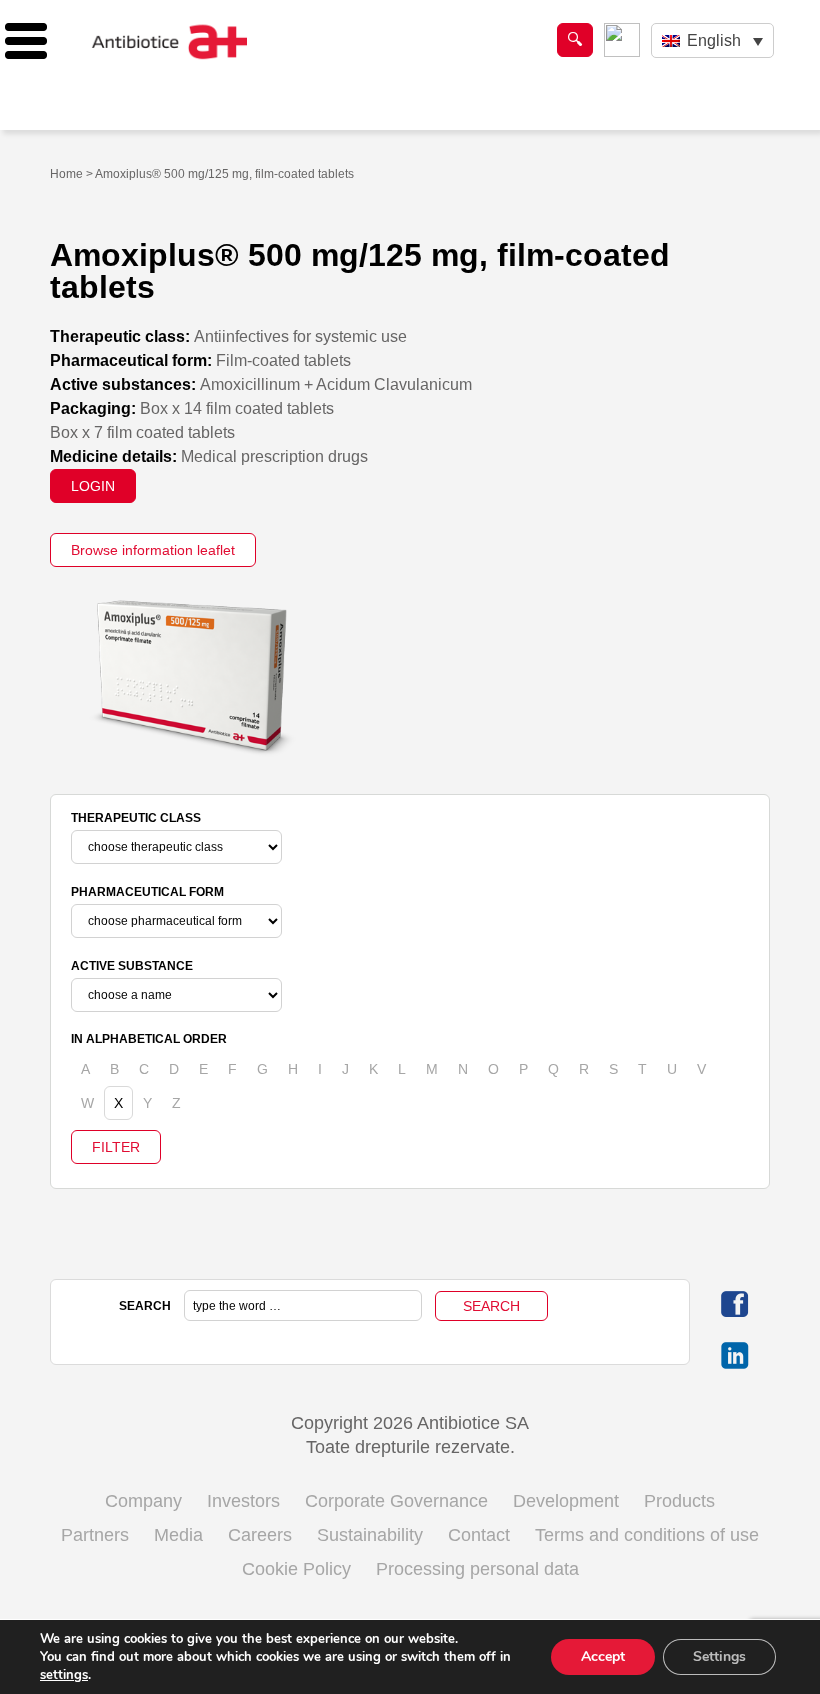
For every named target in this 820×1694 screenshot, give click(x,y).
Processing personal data (477, 1569)
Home (66, 174)
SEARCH (145, 1306)
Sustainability (370, 1535)
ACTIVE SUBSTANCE (132, 966)
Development (566, 1501)
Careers (260, 1535)
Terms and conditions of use (647, 1535)
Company (143, 1501)
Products (679, 1501)
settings (64, 1675)
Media (178, 1535)
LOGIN (93, 486)
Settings (719, 1656)
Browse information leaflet (153, 550)
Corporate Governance (396, 1501)
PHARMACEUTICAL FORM (147, 892)
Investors (243, 1501)
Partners (95, 1535)
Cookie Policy (296, 1569)
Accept (603, 1656)
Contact (479, 1535)
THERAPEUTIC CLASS (136, 818)
